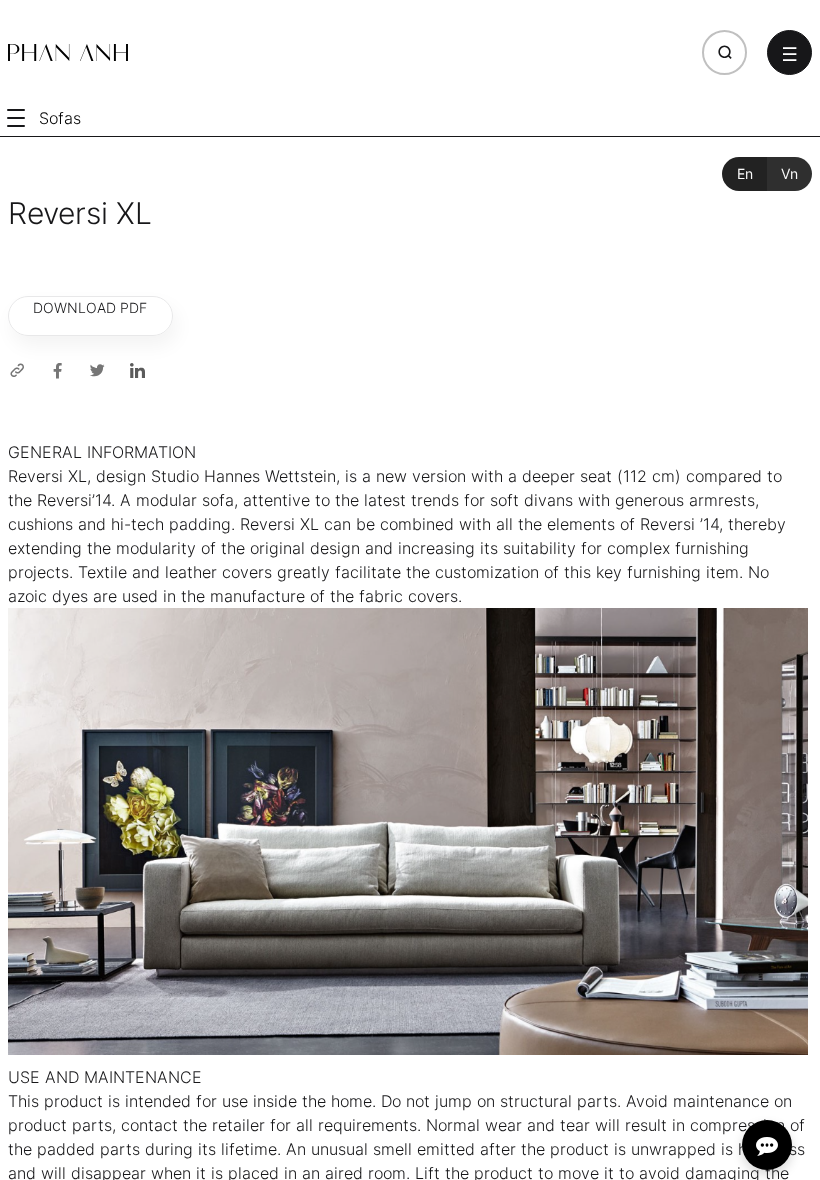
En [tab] (745, 173)
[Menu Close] (789, 52)
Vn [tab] (789, 173)
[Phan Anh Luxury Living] (68, 53)
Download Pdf (90, 307)
